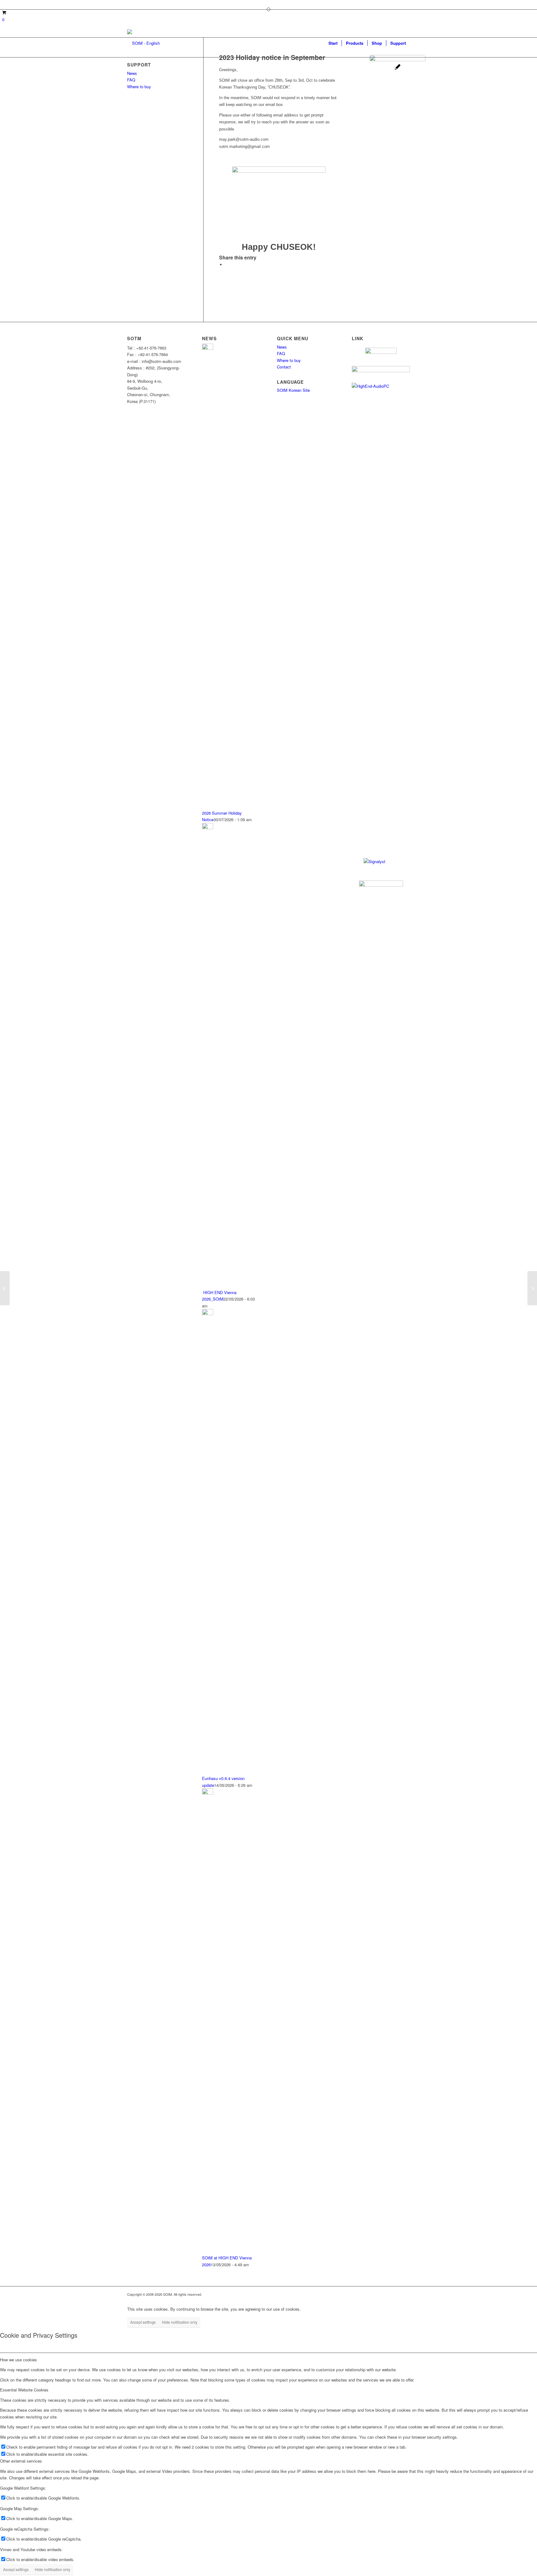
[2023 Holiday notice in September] (397, 83)
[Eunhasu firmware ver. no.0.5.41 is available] (5, 1288)
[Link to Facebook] (129, 5)
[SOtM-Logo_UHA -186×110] (143, 43)
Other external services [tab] (21, 2461)
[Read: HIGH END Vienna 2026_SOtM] (208, 828)
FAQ (131, 80)
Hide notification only (180, 2322)
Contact (284, 367)
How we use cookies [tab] (18, 2360)
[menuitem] (333, 43)
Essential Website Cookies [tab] (24, 2390)
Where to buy (139, 87)
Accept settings (143, 2322)
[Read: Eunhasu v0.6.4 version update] (208, 1313)
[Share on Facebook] (227, 265)
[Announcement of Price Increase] (532, 1288)
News (132, 73)
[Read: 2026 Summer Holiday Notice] (208, 348)
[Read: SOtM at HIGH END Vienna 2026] (208, 1793)
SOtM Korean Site (293, 390)
